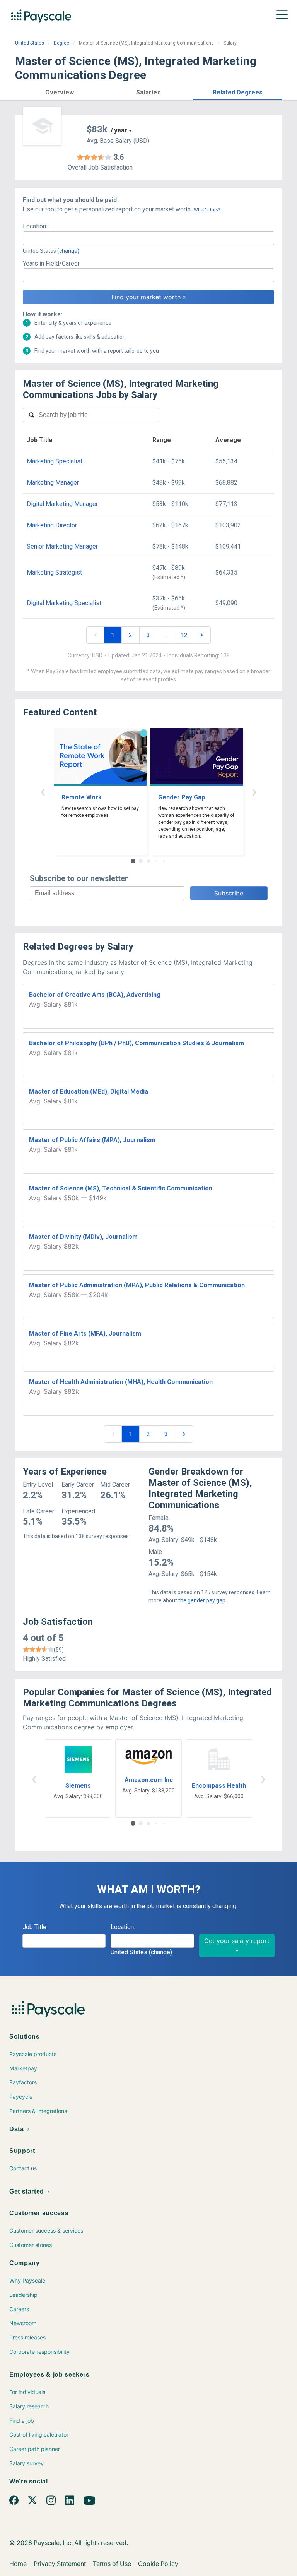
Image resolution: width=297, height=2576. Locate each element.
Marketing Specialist (55, 461)
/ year (119, 130)
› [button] (254, 791)
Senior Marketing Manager (62, 546)
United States (30, 43)
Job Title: (35, 1927)
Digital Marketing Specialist (64, 603)
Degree (61, 43)
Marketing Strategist (54, 572)
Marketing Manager (53, 483)
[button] (60, 91)
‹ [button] (43, 791)
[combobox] (148, 238)
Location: (35, 226)
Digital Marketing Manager (62, 504)
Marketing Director (52, 525)
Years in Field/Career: (52, 263)
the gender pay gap (202, 1600)
